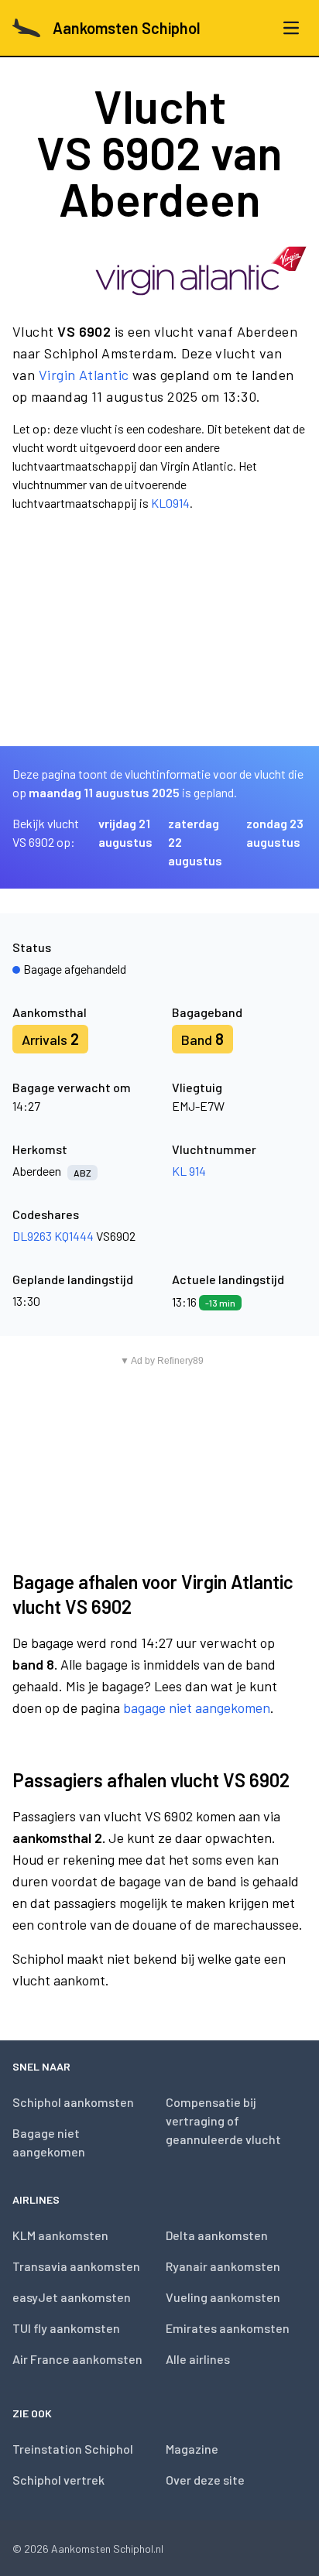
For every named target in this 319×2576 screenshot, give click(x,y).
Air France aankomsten (77, 2359)
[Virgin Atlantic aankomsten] (201, 271)
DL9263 (32, 1236)
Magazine (192, 2449)
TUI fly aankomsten (66, 2328)
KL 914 (189, 1171)
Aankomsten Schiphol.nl (107, 2549)
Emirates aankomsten (228, 2328)
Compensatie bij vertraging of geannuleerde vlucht (223, 2120)
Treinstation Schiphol (73, 2449)
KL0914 (170, 503)
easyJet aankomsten (72, 2297)
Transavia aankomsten (76, 2266)
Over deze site (205, 2480)
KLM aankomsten (60, 2235)
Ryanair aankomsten (223, 2266)
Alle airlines (198, 2359)
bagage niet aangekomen (197, 1708)
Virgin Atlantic (84, 375)
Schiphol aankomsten (73, 2102)
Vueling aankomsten (223, 2297)
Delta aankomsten (217, 2235)
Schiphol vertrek (58, 2480)
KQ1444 (74, 1236)
